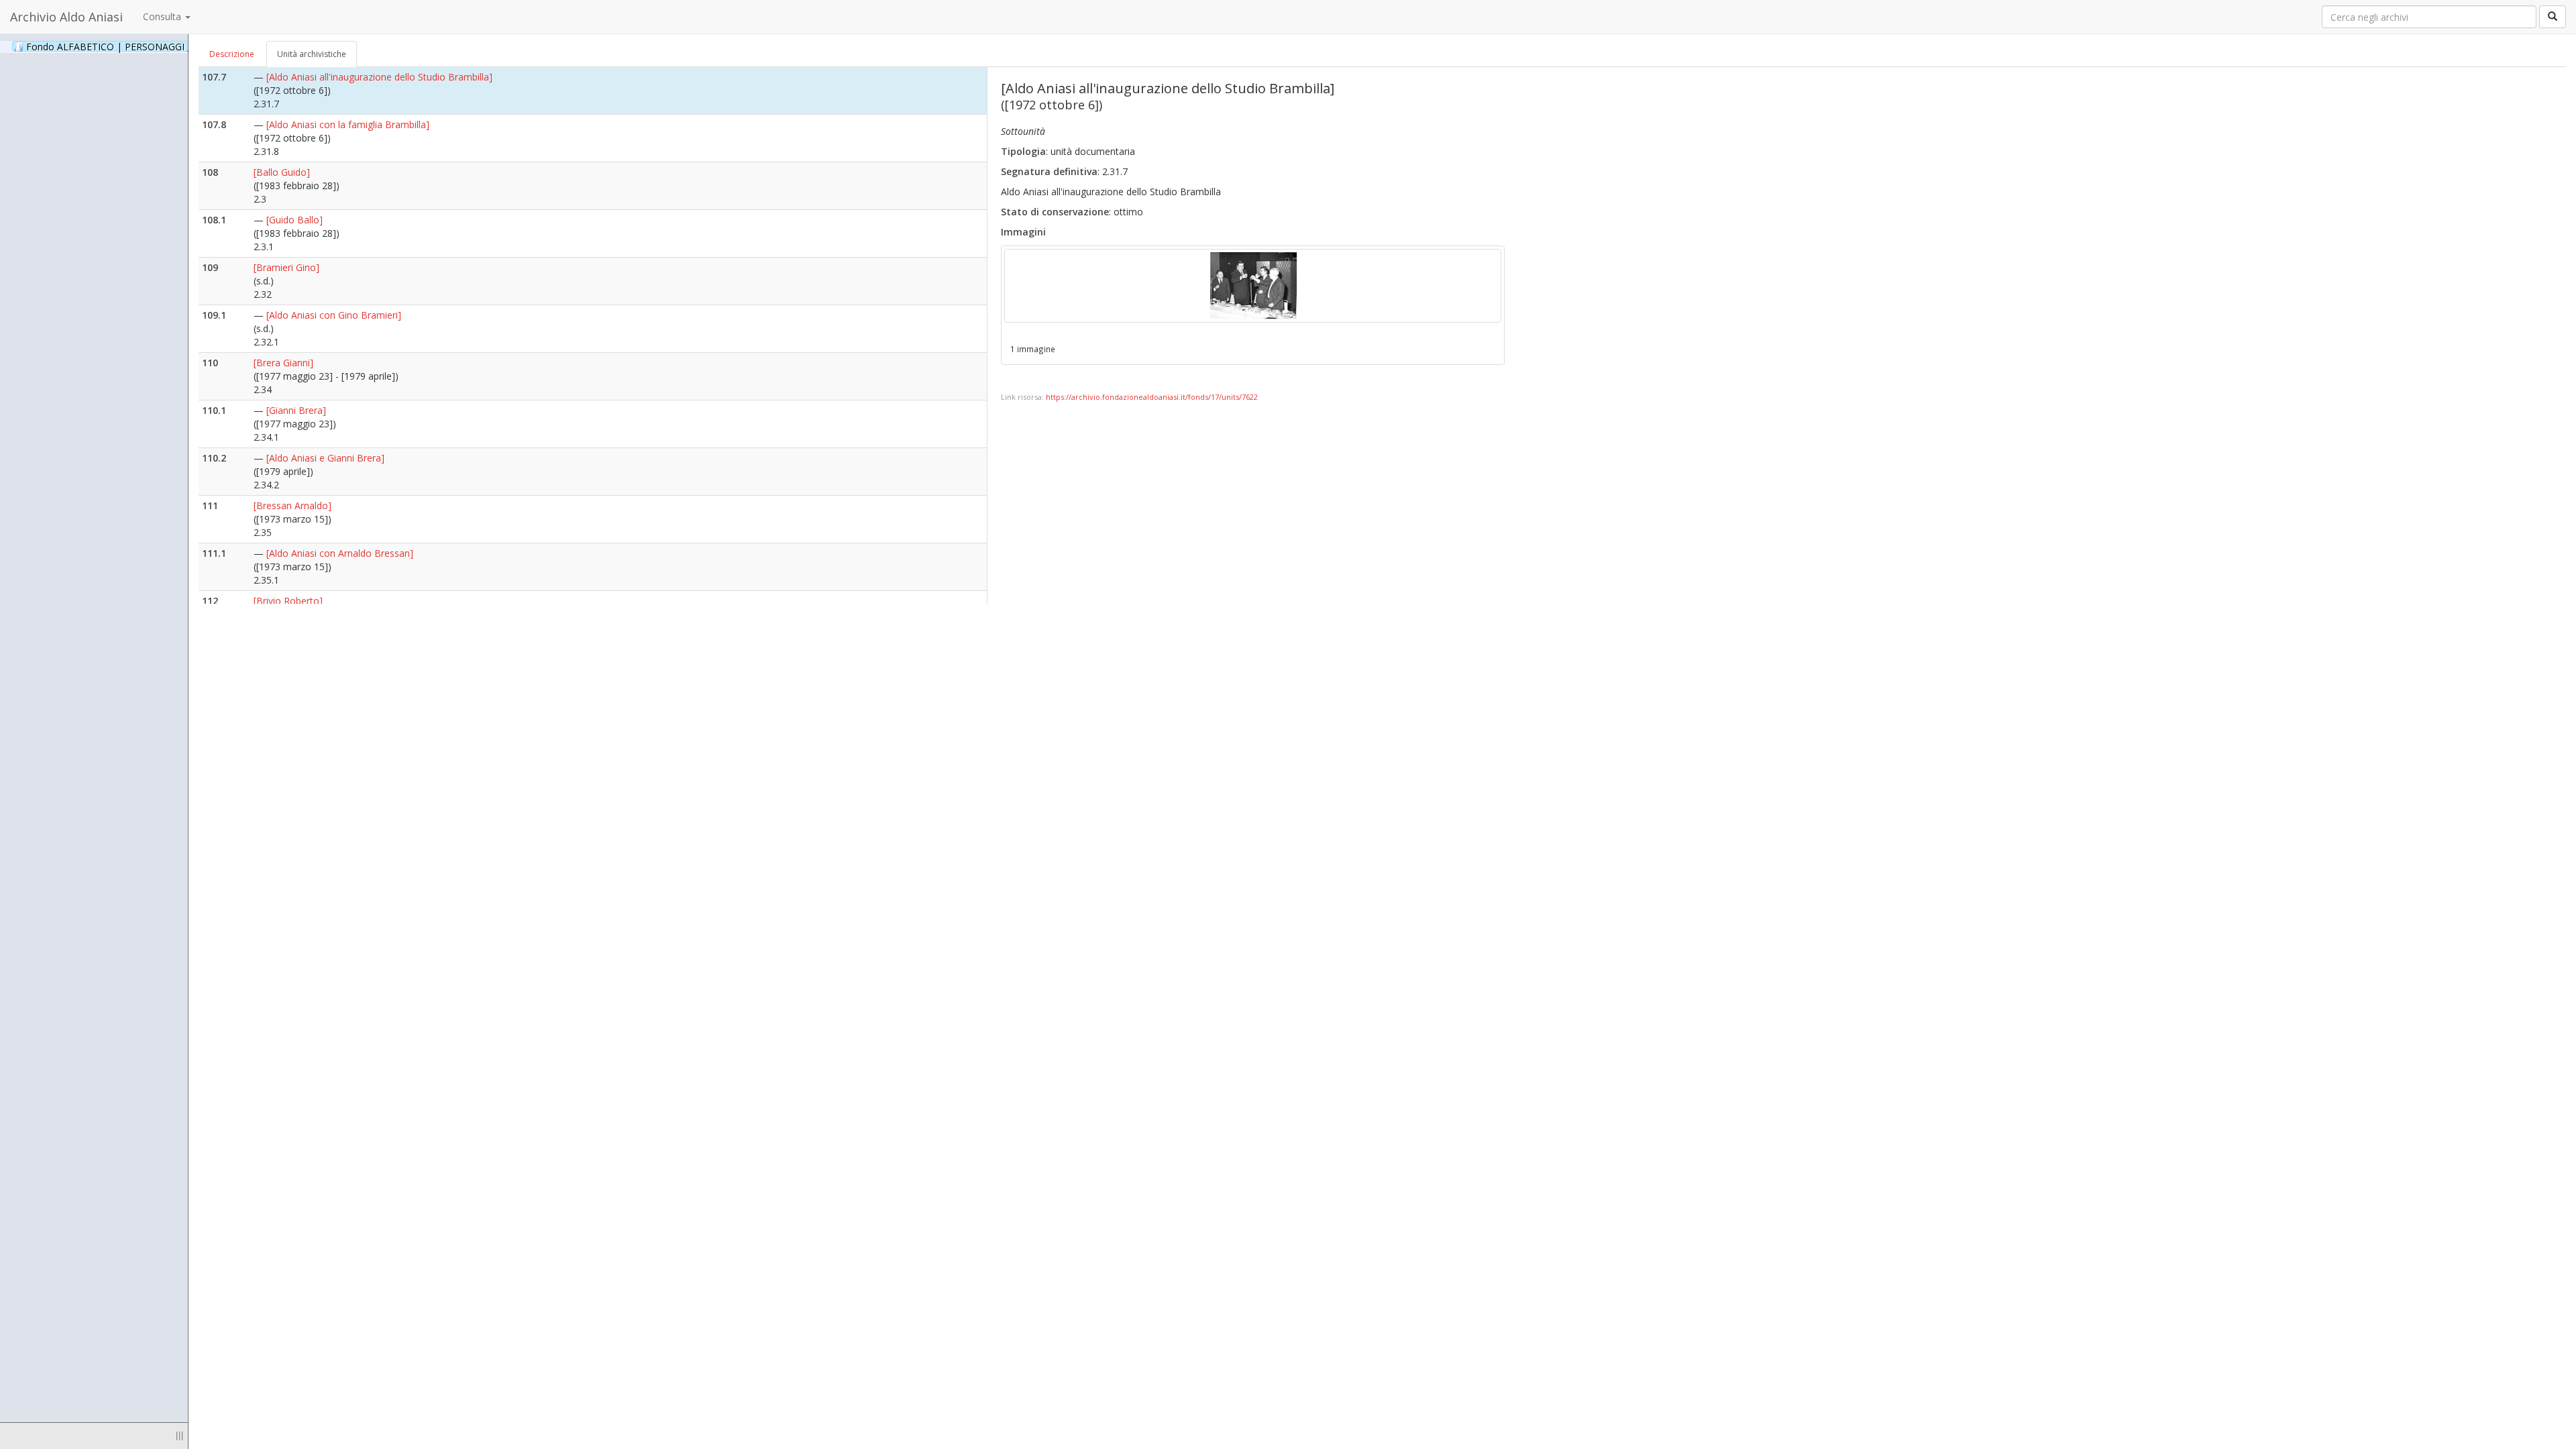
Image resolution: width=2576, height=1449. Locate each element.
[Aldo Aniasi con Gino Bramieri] (334, 315)
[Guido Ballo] (294, 220)
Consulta (163, 16)
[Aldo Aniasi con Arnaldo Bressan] (340, 553)
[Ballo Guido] (282, 172)
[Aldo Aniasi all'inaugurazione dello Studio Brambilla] (379, 77)
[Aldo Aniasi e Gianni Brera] (325, 458)
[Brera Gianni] (283, 363)
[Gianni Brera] (296, 410)
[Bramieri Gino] (286, 267)
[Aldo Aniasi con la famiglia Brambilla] (348, 124)
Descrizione (232, 54)
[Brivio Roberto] (288, 601)
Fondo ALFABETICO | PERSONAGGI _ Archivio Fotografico (169, 46)
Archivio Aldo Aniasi (66, 17)
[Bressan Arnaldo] (292, 505)
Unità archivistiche (312, 54)
